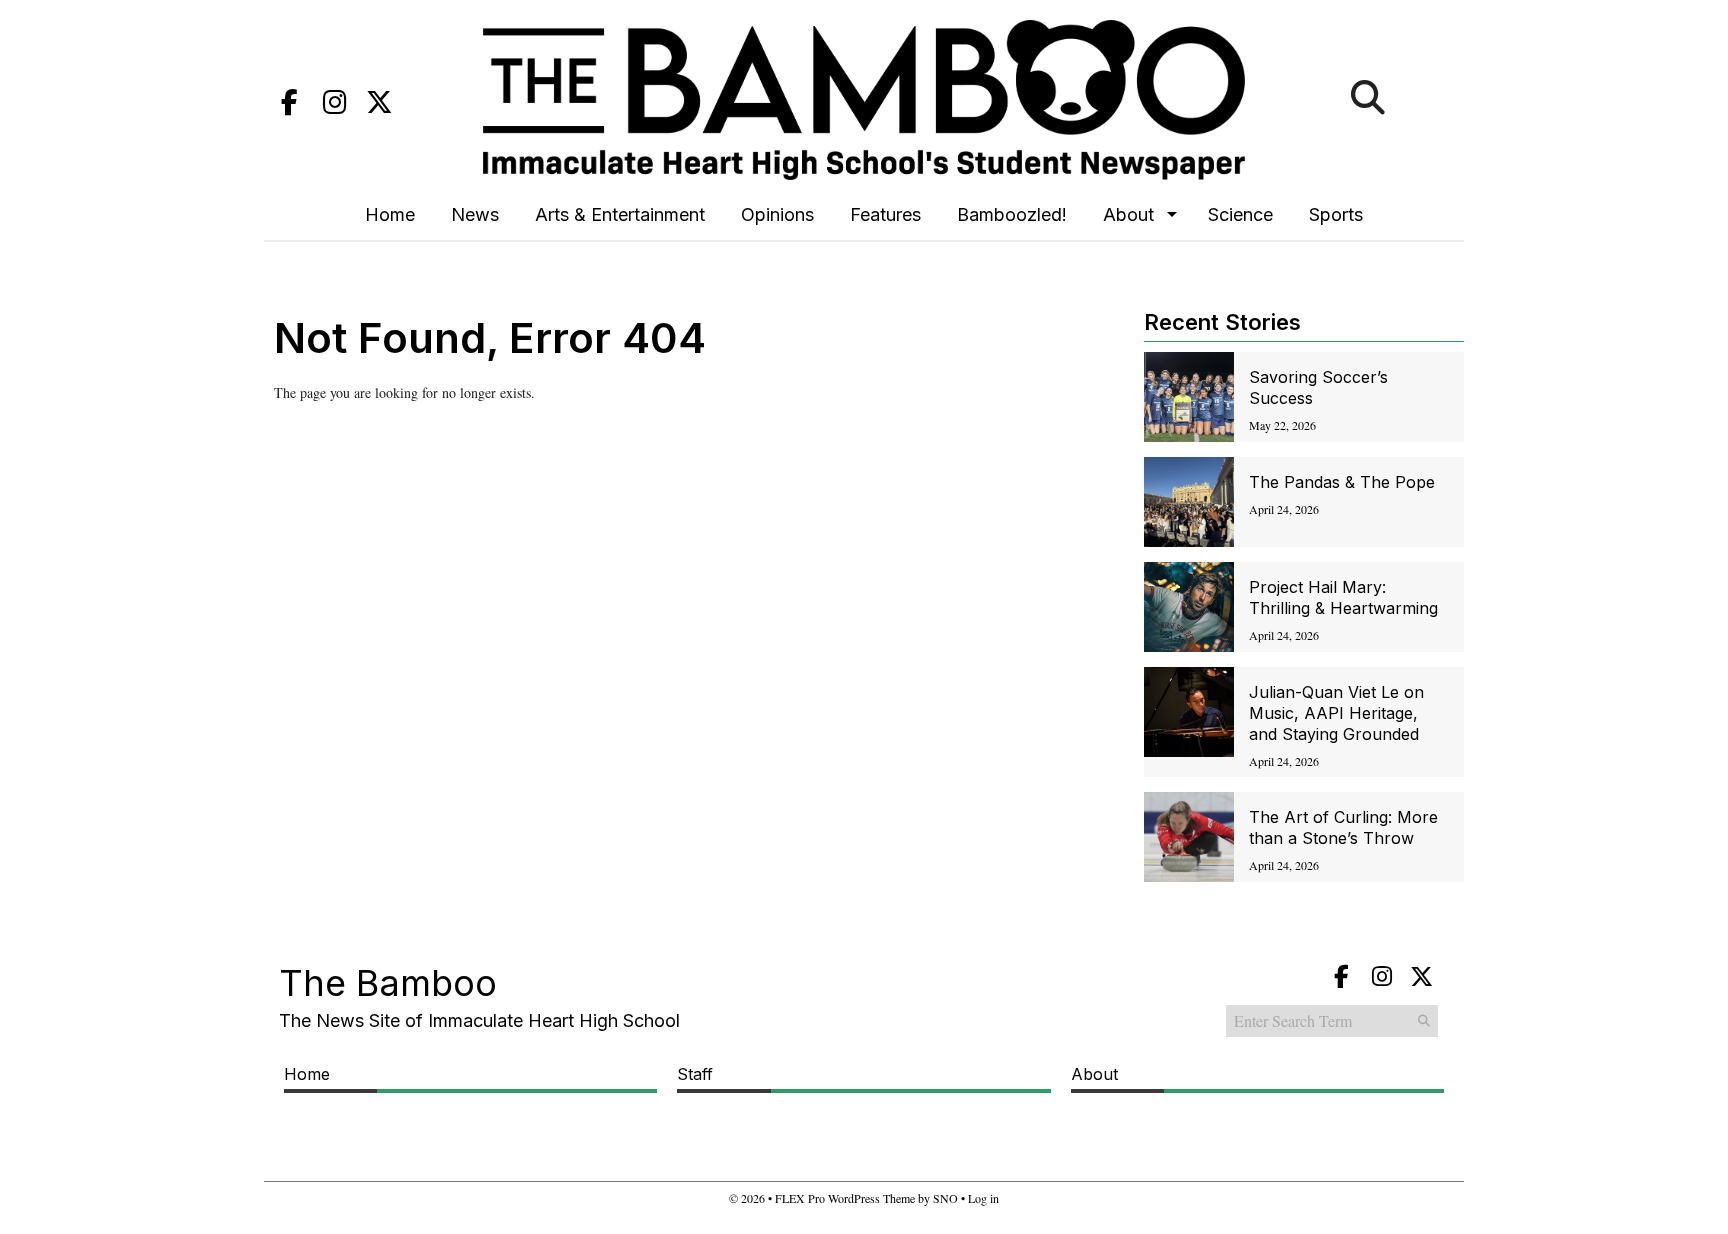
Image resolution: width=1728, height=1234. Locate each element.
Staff (695, 1074)
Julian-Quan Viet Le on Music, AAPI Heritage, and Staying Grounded (1336, 713)
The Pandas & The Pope (1342, 482)
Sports (1336, 214)
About (1128, 214)
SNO (945, 1198)
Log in (983, 1198)
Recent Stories (1222, 322)
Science (1240, 214)
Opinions (777, 214)
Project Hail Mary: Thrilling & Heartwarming (1343, 597)
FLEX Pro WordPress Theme (845, 1198)
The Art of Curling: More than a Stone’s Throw (1343, 827)
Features (885, 214)
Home (390, 214)
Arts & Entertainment (620, 214)
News (475, 214)
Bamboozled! (1012, 214)
